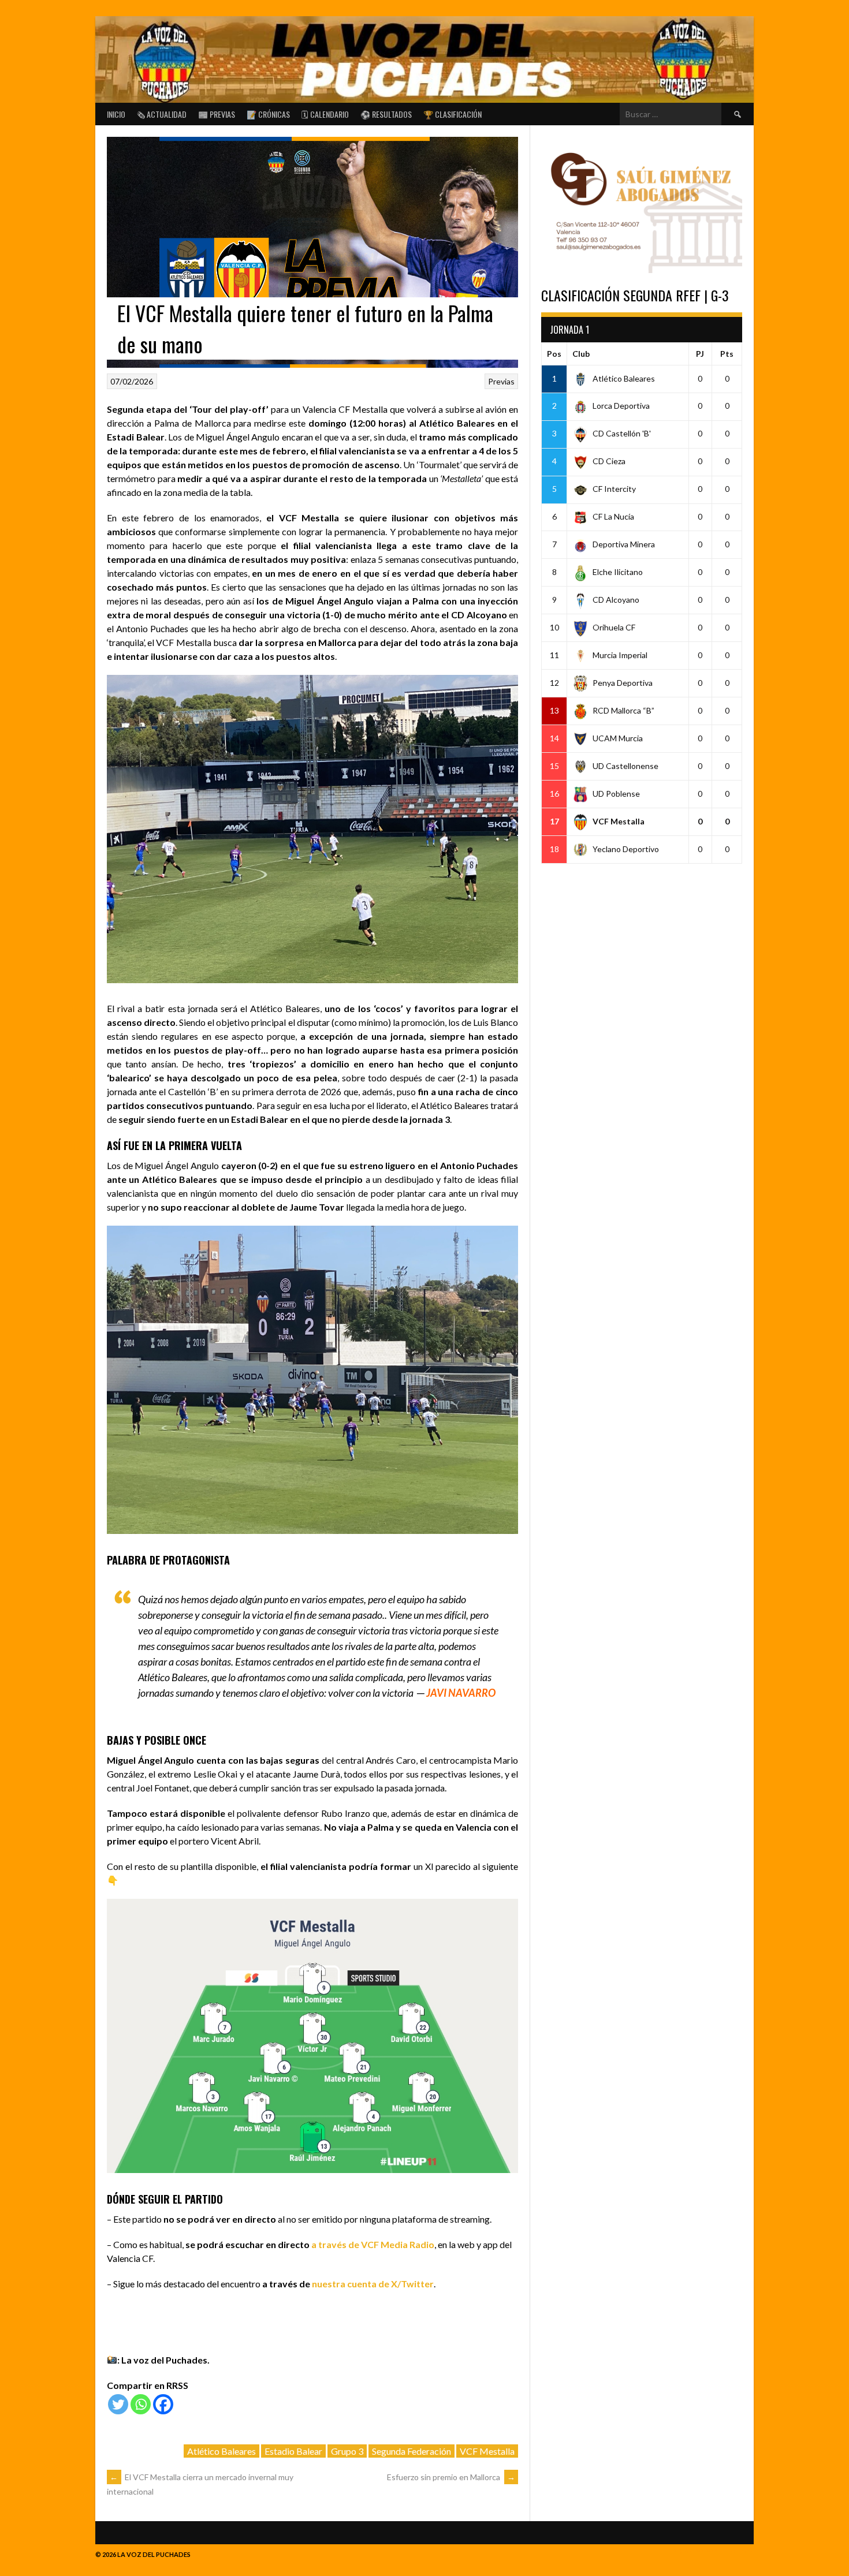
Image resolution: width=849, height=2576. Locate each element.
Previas (501, 381)
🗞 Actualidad (162, 114)
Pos (554, 354)
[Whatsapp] (141, 2404)
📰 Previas (217, 114)
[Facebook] (163, 2404)
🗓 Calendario (325, 114)
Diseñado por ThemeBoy (713, 2551)
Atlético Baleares (221, 2451)
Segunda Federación (412, 2451)
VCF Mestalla (487, 2451)
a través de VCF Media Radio (373, 2244)
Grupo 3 (347, 2451)
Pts (727, 354)
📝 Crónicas (268, 114)
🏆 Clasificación (453, 114)
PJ (700, 354)
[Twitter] (118, 2404)
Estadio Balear (293, 2451)
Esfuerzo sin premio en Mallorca (451, 2477)
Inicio (116, 114)
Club (581, 354)
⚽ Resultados (386, 114)
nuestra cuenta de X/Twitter (373, 2284)
